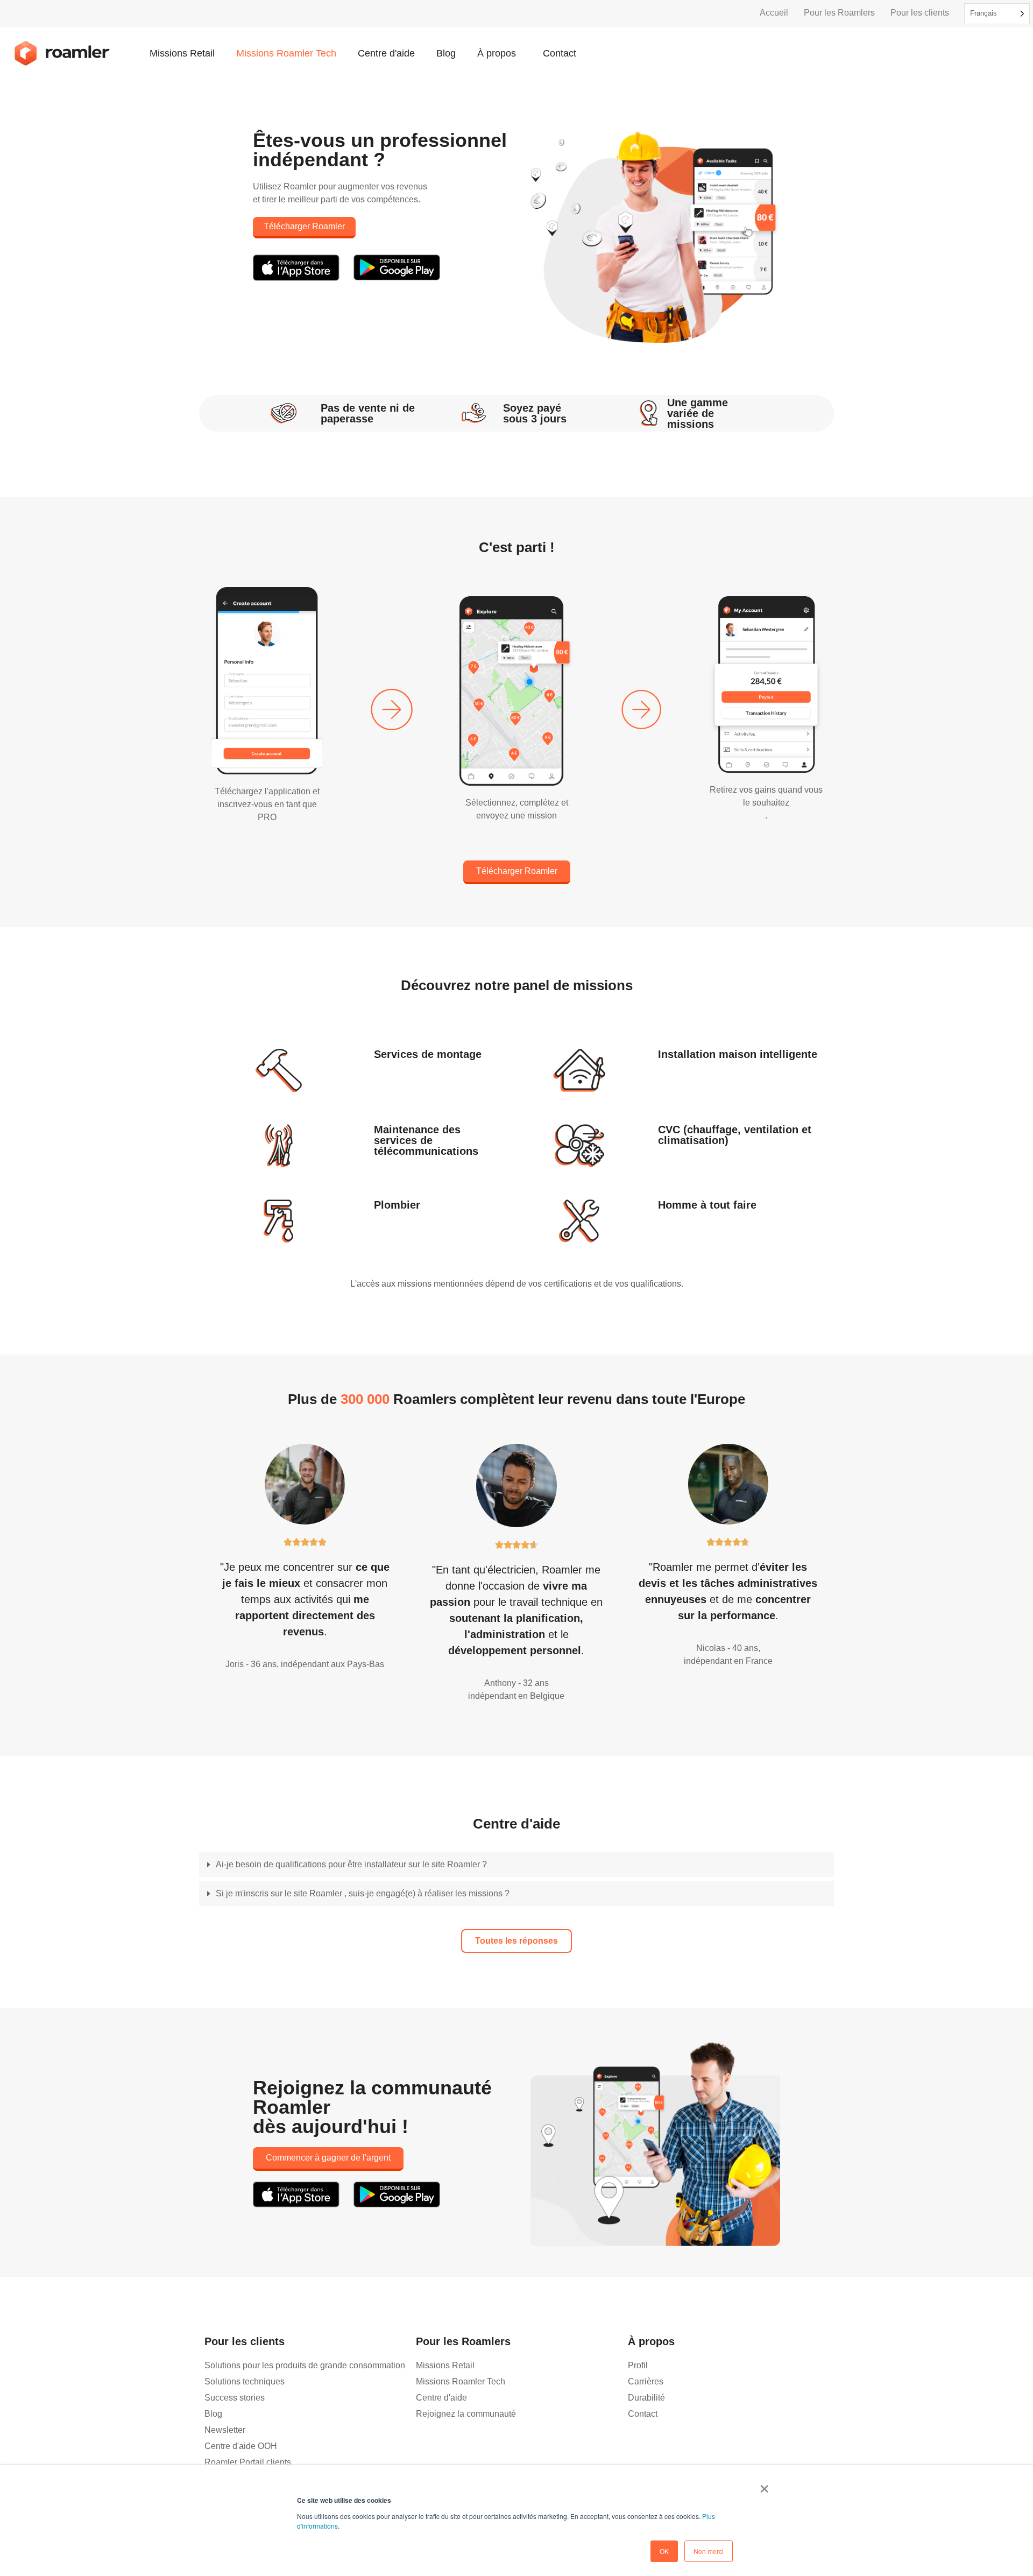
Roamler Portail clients (248, 2462)
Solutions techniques (245, 2381)
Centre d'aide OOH (241, 2446)
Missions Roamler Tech (286, 53)
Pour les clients (920, 13)
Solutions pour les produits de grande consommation (305, 2365)
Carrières (646, 2381)
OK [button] (664, 2551)
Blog (446, 53)
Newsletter (225, 2430)
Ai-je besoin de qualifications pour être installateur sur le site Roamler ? (351, 1864)
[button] (516, 1867)
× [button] (764, 2485)
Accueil (774, 13)
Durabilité (646, 2398)
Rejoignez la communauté (466, 2414)
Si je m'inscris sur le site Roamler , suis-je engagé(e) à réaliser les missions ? (363, 1893)
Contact (560, 53)
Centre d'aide (386, 53)
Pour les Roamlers (839, 13)
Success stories (235, 2398)
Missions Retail (182, 53)
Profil (638, 2365)
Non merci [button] (709, 2551)
